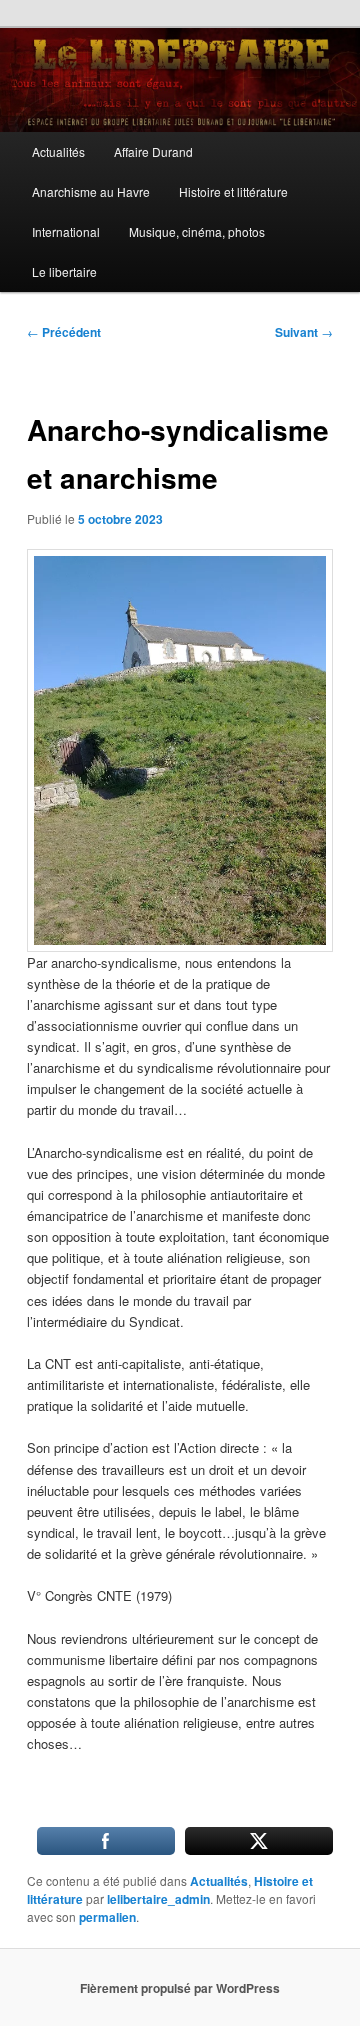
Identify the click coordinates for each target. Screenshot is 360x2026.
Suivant (304, 332)
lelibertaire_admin (158, 1899)
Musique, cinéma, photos (197, 231)
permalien (107, 1917)
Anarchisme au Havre (91, 191)
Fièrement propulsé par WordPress (180, 1988)
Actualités (58, 151)
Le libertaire (64, 271)
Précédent (64, 332)
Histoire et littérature (233, 191)
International (66, 231)
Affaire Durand (153, 151)
